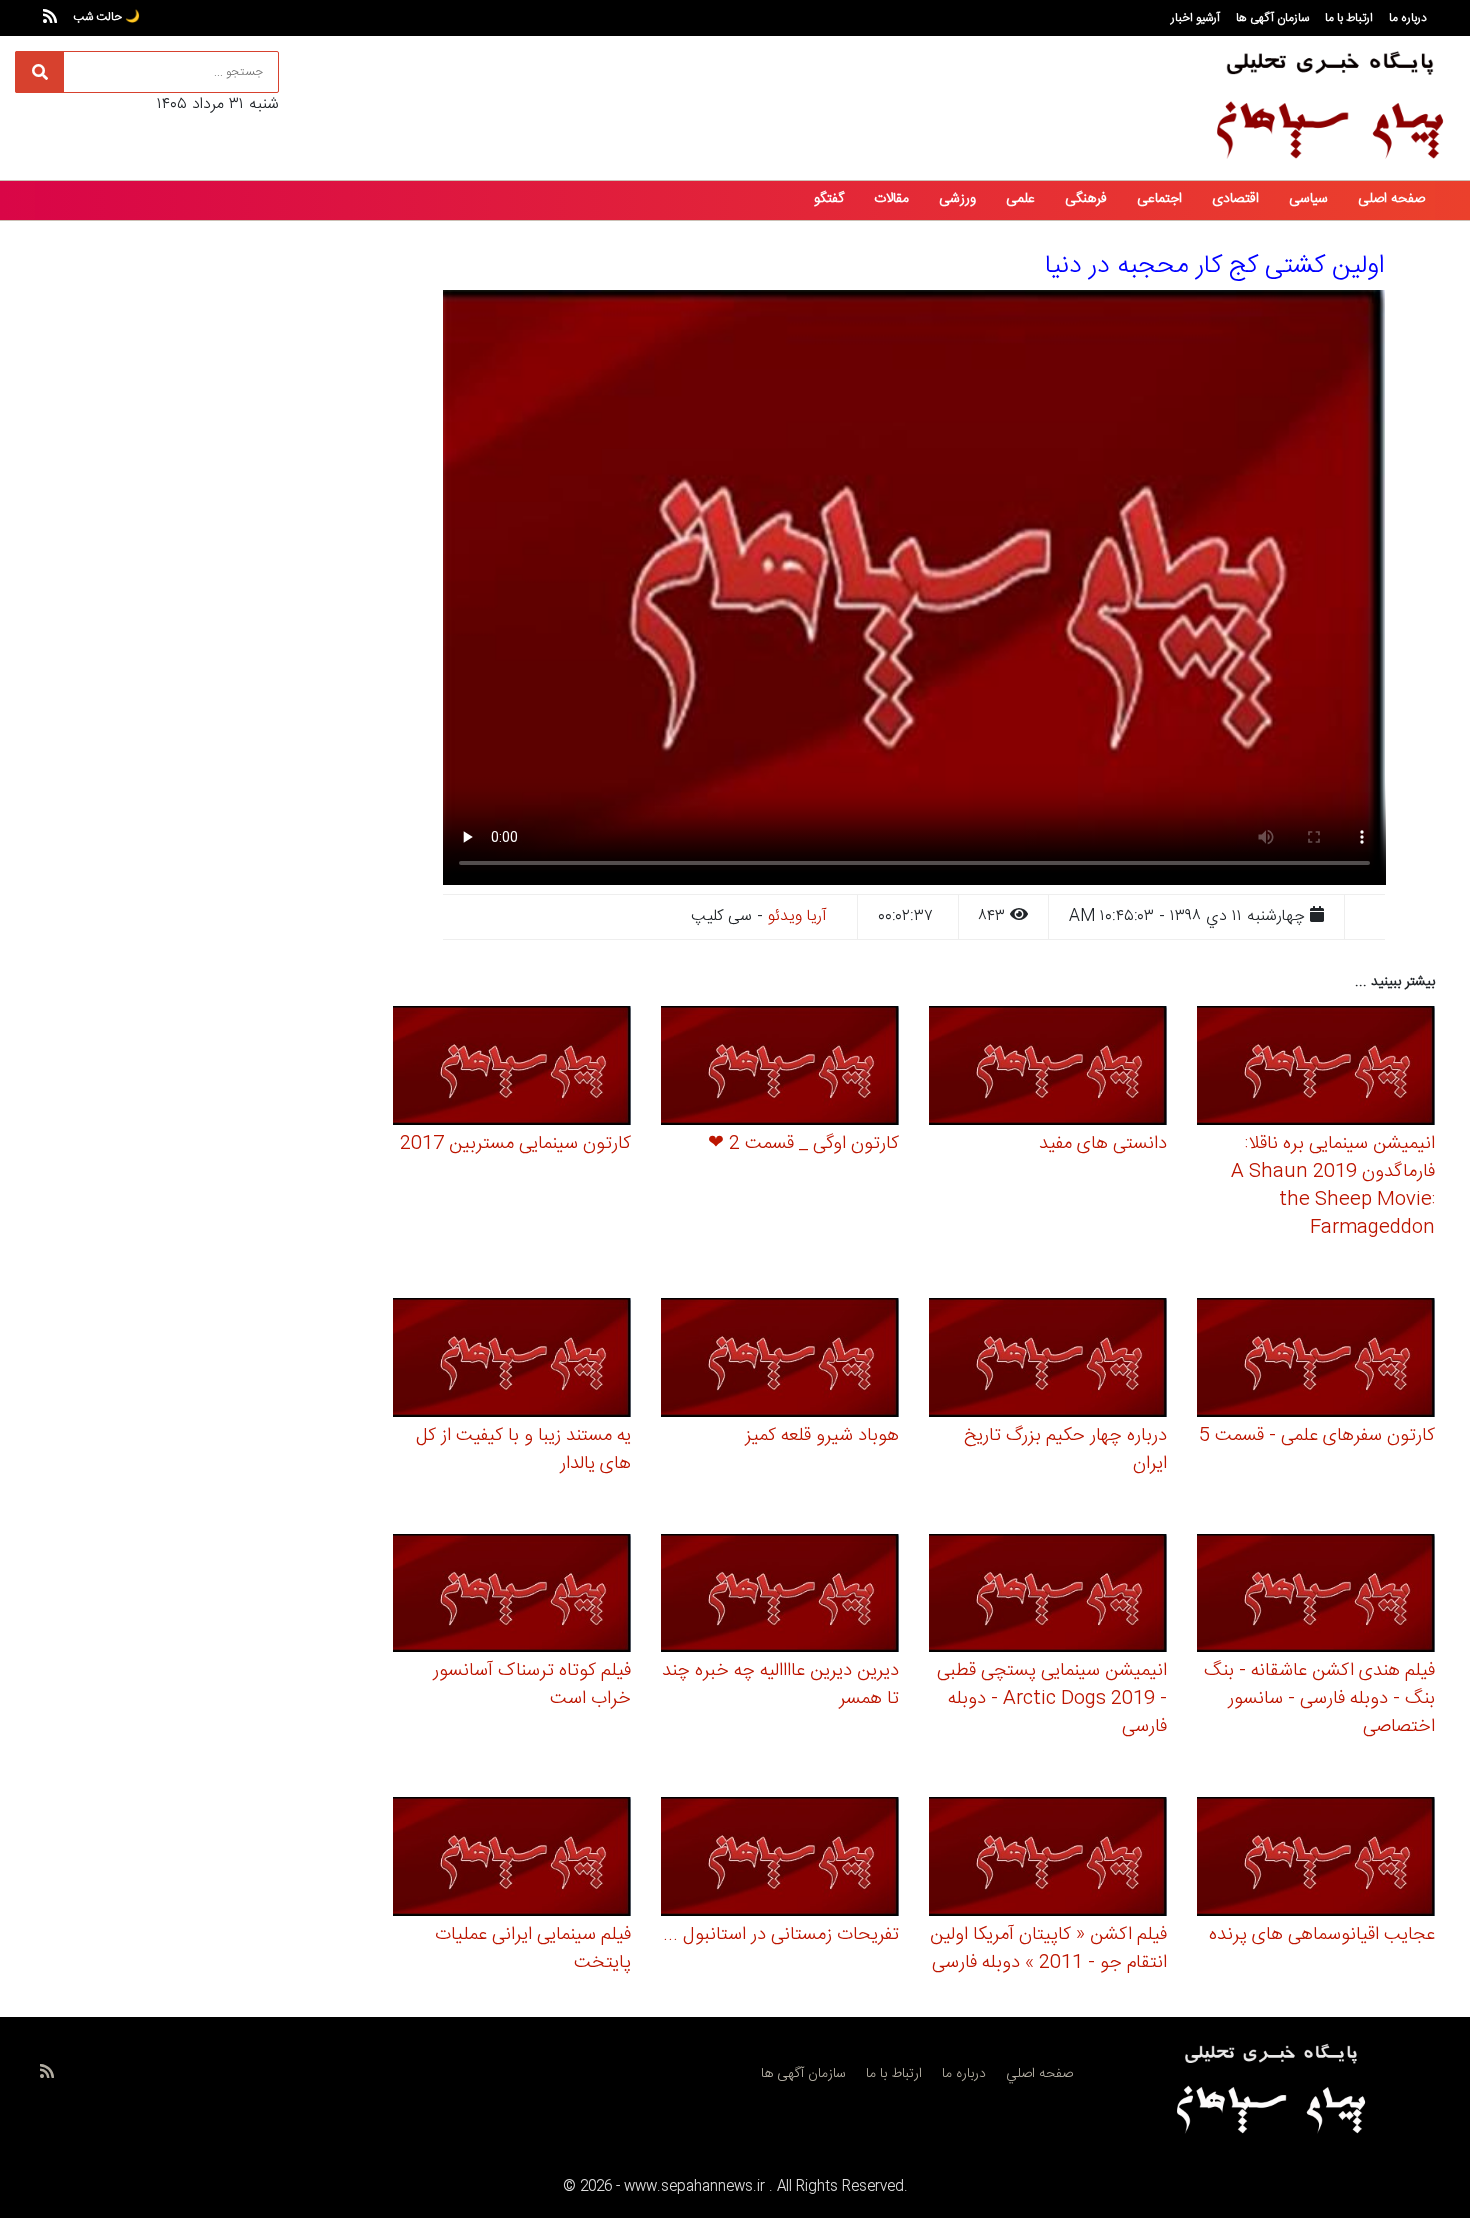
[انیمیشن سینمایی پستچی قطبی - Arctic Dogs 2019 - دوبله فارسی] (1048, 1596)
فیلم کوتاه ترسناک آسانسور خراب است (532, 1685)
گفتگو (829, 199)
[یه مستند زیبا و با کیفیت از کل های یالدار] (512, 1360)
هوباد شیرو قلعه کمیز (822, 1436)
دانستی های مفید (1103, 1144)
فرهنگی (1086, 199)
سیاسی (1308, 199)
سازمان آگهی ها (1272, 18)
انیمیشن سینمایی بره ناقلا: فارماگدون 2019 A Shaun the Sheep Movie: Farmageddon (1333, 1186)
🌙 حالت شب (106, 17)
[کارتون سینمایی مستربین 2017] (512, 1068)
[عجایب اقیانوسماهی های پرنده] (1316, 1859)
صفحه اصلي (1039, 2074)
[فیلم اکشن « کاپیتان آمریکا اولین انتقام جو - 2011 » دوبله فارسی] (1048, 1859)
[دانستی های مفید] (1048, 1068)
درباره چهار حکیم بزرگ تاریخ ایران (1065, 1450)
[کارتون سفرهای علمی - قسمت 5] (1316, 1360)
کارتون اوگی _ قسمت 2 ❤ (803, 1144)
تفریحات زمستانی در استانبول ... (781, 1935)
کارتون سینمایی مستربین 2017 (515, 1144)
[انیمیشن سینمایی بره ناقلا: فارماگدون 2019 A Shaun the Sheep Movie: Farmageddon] (1316, 1068)
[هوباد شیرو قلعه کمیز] (780, 1360)
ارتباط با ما (1349, 18)
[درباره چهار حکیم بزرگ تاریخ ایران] (1048, 1360)
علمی (1020, 199)
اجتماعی (1159, 199)
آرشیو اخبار (1195, 18)
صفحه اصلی (1391, 199)
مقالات (891, 199)
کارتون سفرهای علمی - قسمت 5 (1317, 1436)
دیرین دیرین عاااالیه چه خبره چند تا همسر (780, 1685)
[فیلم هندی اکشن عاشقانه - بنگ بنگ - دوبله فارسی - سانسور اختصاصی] (1316, 1596)
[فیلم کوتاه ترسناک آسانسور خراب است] (512, 1596)
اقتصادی (1235, 199)
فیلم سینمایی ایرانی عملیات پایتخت (533, 1949)
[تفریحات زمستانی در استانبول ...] (780, 1859)
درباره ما (1408, 18)
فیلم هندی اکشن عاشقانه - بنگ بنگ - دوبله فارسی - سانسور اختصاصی (1319, 1699)
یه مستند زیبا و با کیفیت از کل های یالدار (523, 1450)
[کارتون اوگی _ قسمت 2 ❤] (780, 1068)
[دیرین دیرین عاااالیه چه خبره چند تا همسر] (780, 1596)
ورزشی (957, 199)
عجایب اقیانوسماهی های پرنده (1322, 1935)
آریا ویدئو (797, 916)
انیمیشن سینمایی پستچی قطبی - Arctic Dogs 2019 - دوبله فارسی (1052, 1699)
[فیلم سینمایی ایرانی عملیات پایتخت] (512, 1859)
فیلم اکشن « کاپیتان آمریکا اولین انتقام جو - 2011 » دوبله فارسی (1048, 1949)
